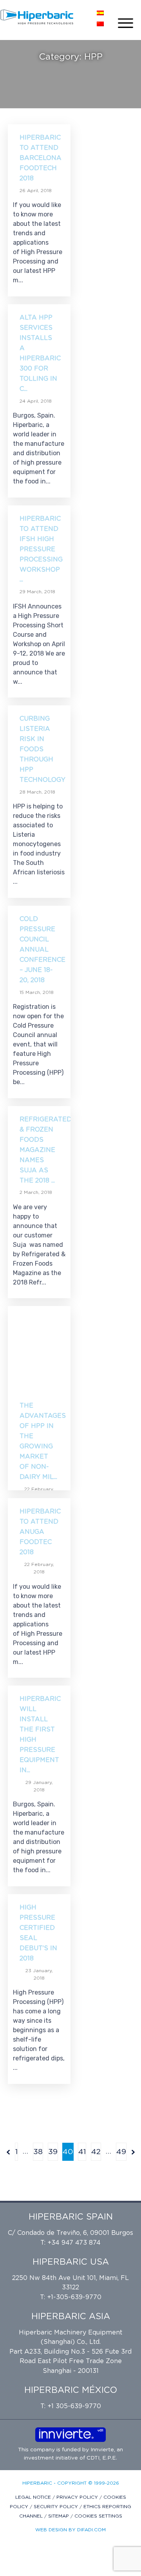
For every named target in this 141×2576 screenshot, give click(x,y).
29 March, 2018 (37, 592)
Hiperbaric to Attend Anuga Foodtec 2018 (40, 1532)
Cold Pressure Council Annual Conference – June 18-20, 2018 (42, 950)
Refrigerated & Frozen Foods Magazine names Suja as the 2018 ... (46, 1150)
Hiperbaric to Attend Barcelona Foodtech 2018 (41, 158)
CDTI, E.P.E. (102, 2458)
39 (53, 2152)
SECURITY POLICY (57, 2507)
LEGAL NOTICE (34, 2497)
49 (121, 2152)
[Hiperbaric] (37, 17)
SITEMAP (59, 2516)
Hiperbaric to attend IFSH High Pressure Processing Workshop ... (41, 549)
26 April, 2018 (36, 191)
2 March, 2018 (36, 1192)
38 (38, 2152)
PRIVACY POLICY (78, 2497)
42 (96, 2152)
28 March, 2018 (37, 792)
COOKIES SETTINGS (98, 2516)
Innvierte (101, 2450)
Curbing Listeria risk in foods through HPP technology (42, 749)
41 (82, 2152)
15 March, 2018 (37, 992)
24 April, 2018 (36, 401)
